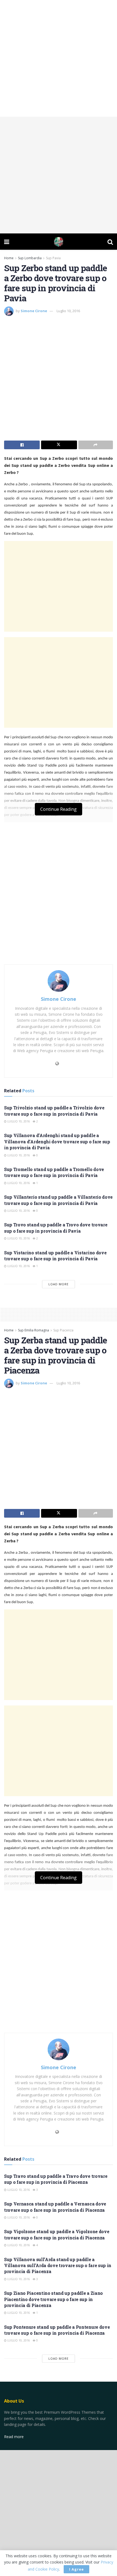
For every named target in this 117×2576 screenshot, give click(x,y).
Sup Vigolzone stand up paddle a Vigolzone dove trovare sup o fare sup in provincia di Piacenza (57, 2234)
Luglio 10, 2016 (68, 311)
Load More (59, 1284)
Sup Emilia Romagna (33, 1330)
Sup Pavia (53, 258)
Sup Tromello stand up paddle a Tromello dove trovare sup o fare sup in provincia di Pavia (54, 1172)
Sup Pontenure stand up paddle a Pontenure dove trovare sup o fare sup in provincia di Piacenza (57, 2330)
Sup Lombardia (30, 258)
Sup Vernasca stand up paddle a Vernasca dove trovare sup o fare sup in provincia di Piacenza (55, 2207)
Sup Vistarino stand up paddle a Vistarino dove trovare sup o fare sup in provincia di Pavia (55, 1256)
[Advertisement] (59, 58)
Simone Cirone (34, 311)
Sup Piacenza (63, 1330)
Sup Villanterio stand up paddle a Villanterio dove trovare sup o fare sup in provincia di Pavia (58, 1200)
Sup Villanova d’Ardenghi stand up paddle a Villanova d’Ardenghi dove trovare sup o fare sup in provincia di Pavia (57, 1141)
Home (9, 258)
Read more (14, 2437)
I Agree (76, 2569)
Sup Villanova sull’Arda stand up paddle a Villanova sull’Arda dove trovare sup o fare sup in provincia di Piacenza (58, 2265)
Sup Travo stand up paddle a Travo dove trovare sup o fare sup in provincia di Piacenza (56, 2179)
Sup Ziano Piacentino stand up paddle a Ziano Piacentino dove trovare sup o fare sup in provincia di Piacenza (53, 2299)
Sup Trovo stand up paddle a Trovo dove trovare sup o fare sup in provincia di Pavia (56, 1228)
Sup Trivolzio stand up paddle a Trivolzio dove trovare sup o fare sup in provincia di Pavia (54, 1111)
